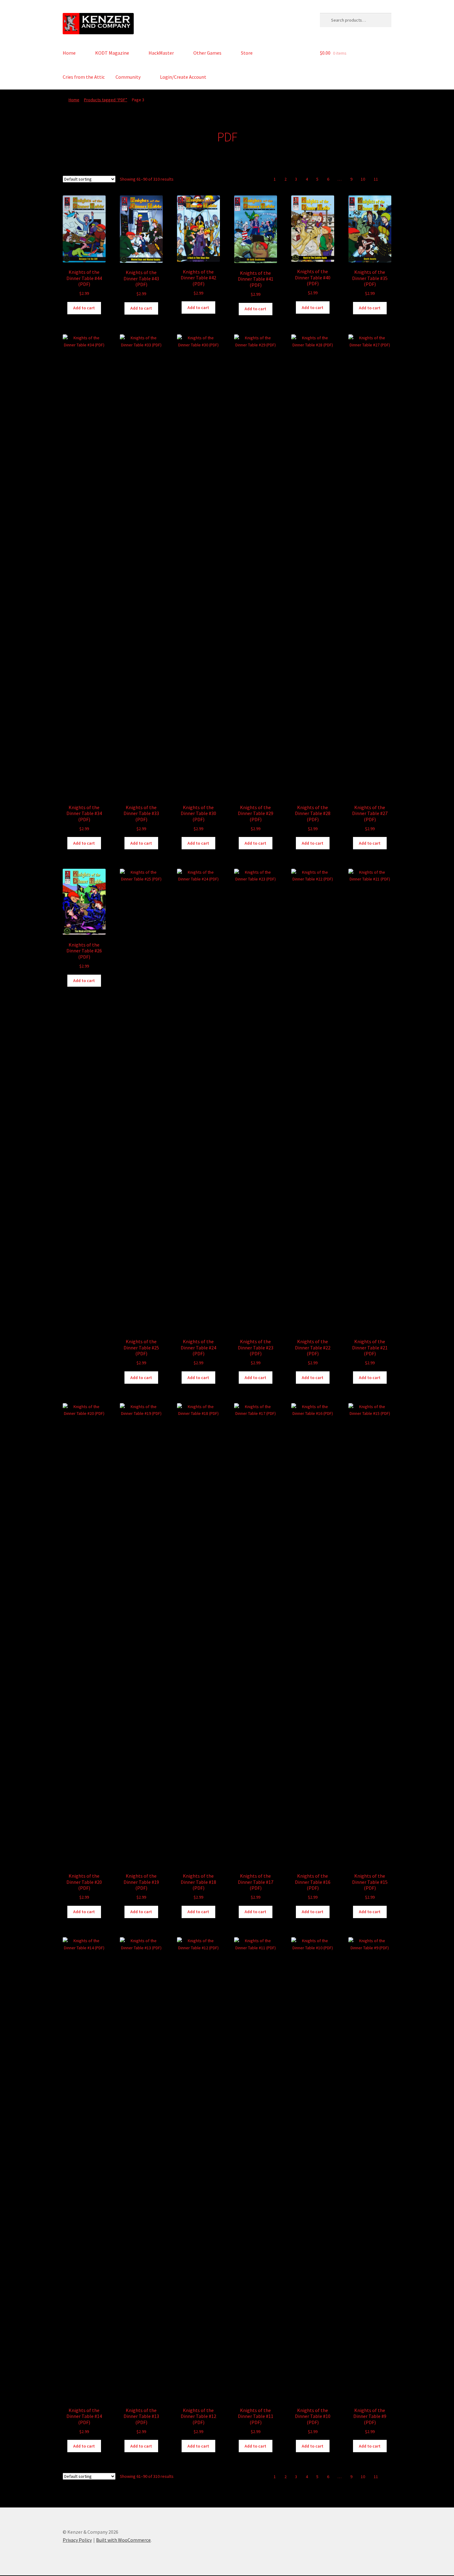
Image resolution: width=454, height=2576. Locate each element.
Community (128, 77)
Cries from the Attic (84, 77)
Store (247, 53)
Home (69, 53)
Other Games (207, 53)
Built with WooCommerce (123, 2540)
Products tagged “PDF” (106, 100)
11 (376, 179)
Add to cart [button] (84, 308)
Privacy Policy (77, 2540)
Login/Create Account (183, 77)
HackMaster (161, 53)
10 (363, 179)
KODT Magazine (112, 53)
